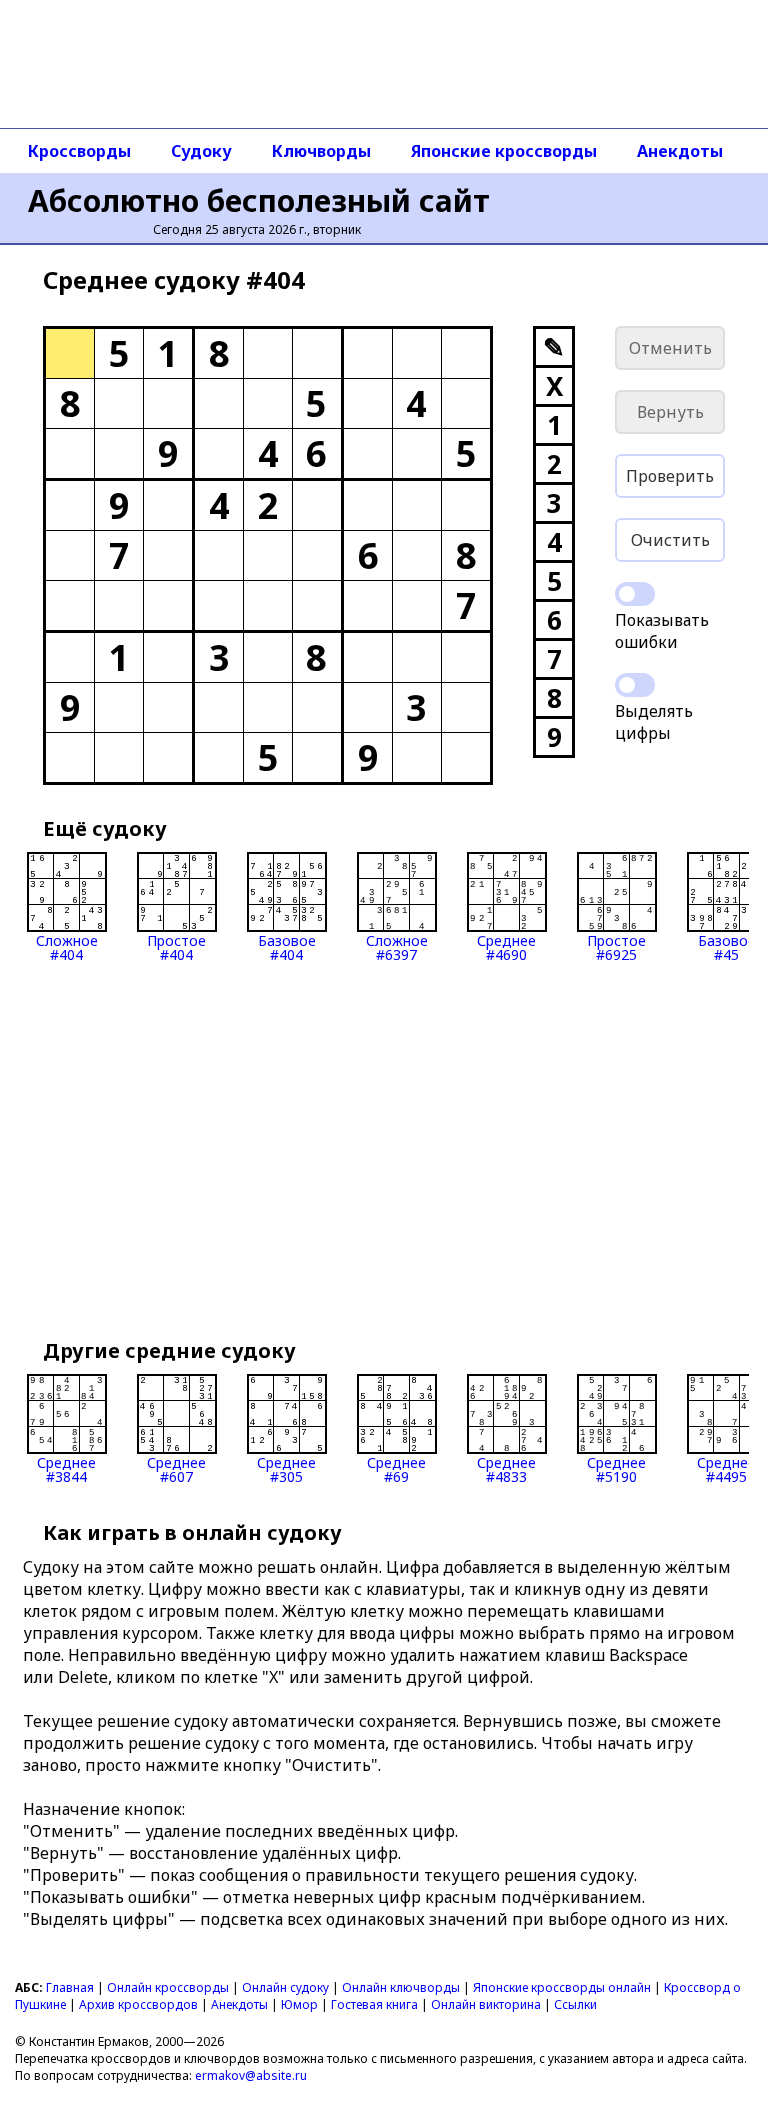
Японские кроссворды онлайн (562, 1987)
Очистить (670, 540)
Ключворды (321, 151)
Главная (70, 1987)
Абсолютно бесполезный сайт (259, 200)
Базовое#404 (287, 946)
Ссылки (575, 2004)
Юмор (299, 2004)
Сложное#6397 (397, 946)
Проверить (670, 476)
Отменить (670, 348)
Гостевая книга (374, 2004)
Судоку (201, 151)
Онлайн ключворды (401, 1987)
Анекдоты (680, 151)
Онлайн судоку (285, 1987)
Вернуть (670, 412)
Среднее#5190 (616, 1468)
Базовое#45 (727, 946)
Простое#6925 (616, 946)
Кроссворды (79, 151)
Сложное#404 (67, 946)
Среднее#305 (286, 1468)
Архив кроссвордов (138, 2004)
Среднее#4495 (726, 1468)
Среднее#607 (176, 1468)
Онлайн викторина (486, 2004)
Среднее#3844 (66, 1468)
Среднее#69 (396, 1468)
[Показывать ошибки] (635, 594)
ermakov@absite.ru (251, 2075)
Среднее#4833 (506, 1468)
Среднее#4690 (506, 946)
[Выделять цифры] (635, 685)
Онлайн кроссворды (168, 1987)
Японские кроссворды (504, 151)
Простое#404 (176, 946)
